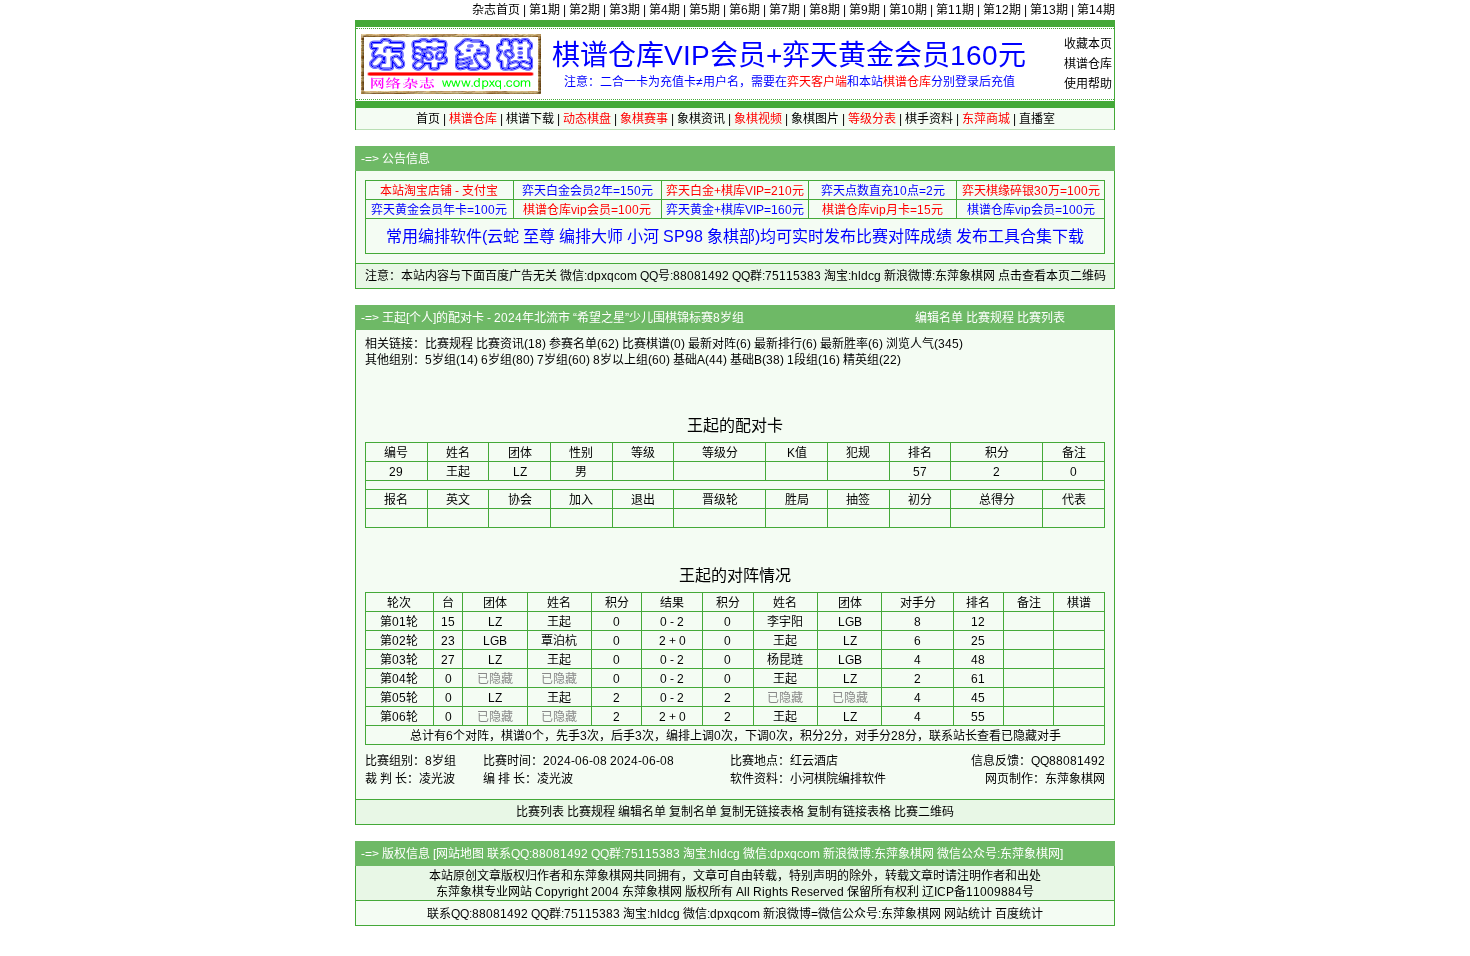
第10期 (908, 10)
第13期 (1049, 10)
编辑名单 (939, 318)
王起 (559, 622)
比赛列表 (1041, 318)
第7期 (784, 10)
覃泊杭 (559, 641)
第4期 (664, 10)
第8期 (824, 10)
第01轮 (399, 622)
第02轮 (399, 641)
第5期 (704, 10)
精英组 (861, 360)
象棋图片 (815, 119)
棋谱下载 (530, 119)
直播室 (1037, 119)
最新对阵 (712, 344)
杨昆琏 (785, 660)
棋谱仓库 (1088, 64)
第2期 (584, 10)
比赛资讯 (500, 344)
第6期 (744, 10)
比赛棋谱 (646, 344)
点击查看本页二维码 (1052, 276)
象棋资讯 (701, 119)
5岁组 (440, 360)
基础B (746, 360)
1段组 (802, 360)
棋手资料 (929, 119)
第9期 (864, 10)
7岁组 (552, 360)
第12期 (1002, 10)
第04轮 (399, 679)
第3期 (624, 10)
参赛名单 (573, 344)
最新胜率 (844, 344)
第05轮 (399, 698)
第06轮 (399, 717)
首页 (428, 119)
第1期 (544, 10)
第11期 (955, 10)
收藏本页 (1088, 44)
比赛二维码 (924, 812)
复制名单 (693, 812)
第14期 (1096, 10)
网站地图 (460, 854)
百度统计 (1019, 914)
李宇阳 (785, 622)
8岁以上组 (620, 360)
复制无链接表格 (762, 812)
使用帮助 (1088, 84)
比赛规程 (990, 318)
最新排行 (778, 344)
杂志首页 (496, 10)
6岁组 (496, 360)
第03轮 (399, 660)
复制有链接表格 (849, 812)
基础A (689, 360)
